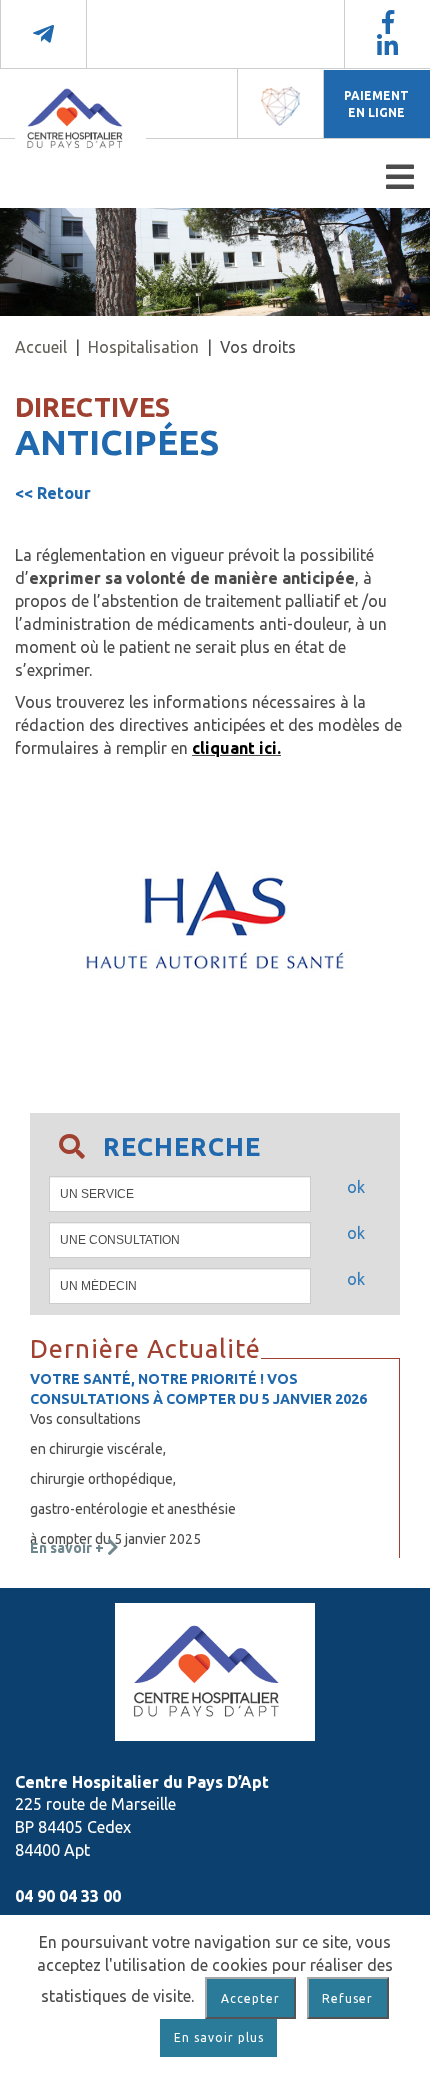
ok (356, 1187)
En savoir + (68, 1548)
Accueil (41, 347)
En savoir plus (219, 2037)
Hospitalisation (143, 347)
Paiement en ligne (376, 104)
